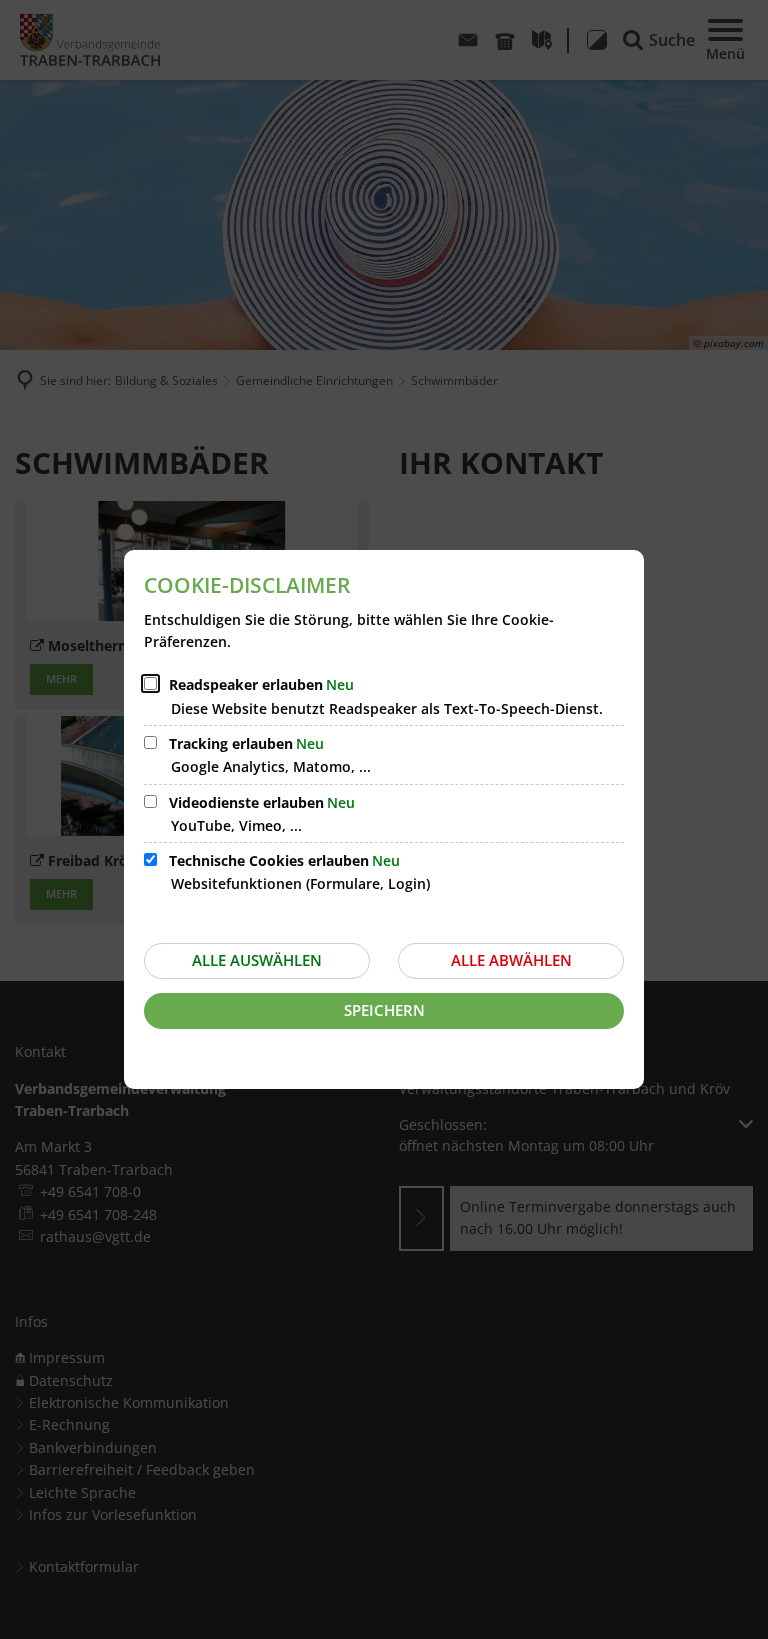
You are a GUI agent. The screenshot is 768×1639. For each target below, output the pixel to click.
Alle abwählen (511, 960)
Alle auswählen (257, 960)
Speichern (384, 1010)
